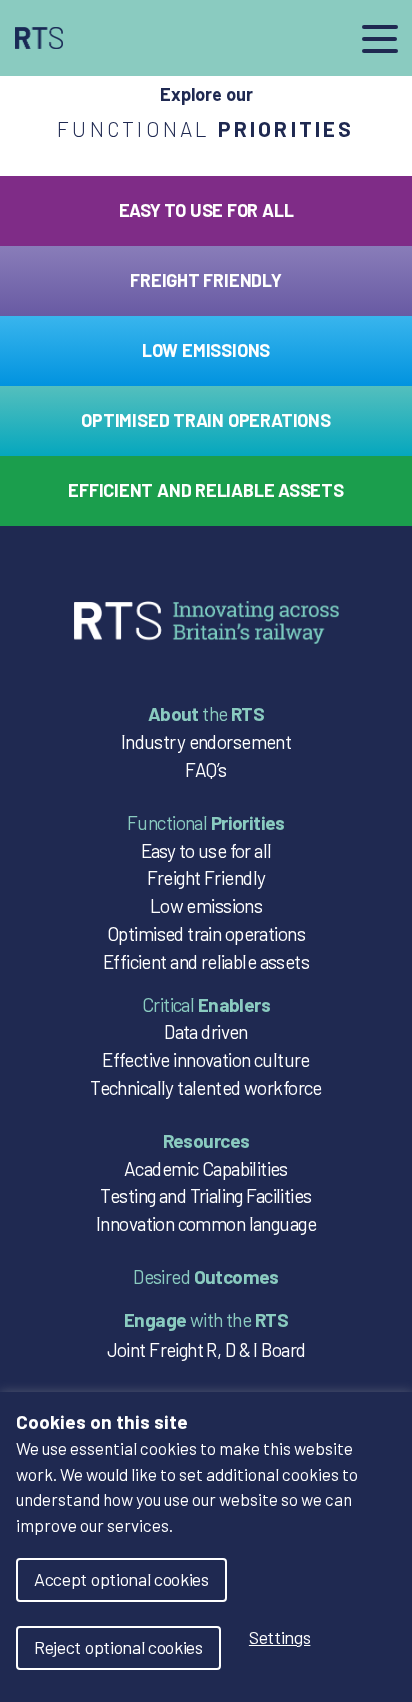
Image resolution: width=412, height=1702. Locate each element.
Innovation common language (206, 1223)
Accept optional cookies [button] (121, 1579)
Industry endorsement (206, 741)
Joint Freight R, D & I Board (206, 1349)
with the (206, 1319)
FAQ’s (205, 769)
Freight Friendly (206, 877)
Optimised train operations (206, 933)
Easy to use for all (206, 850)
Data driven (206, 1031)
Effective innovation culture (206, 1059)
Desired (206, 1276)
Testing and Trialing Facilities (205, 1195)
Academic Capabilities (206, 1168)
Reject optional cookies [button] (118, 1647)
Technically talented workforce (206, 1087)
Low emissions (206, 905)
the (206, 713)
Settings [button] (280, 1637)
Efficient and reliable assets (206, 961)
